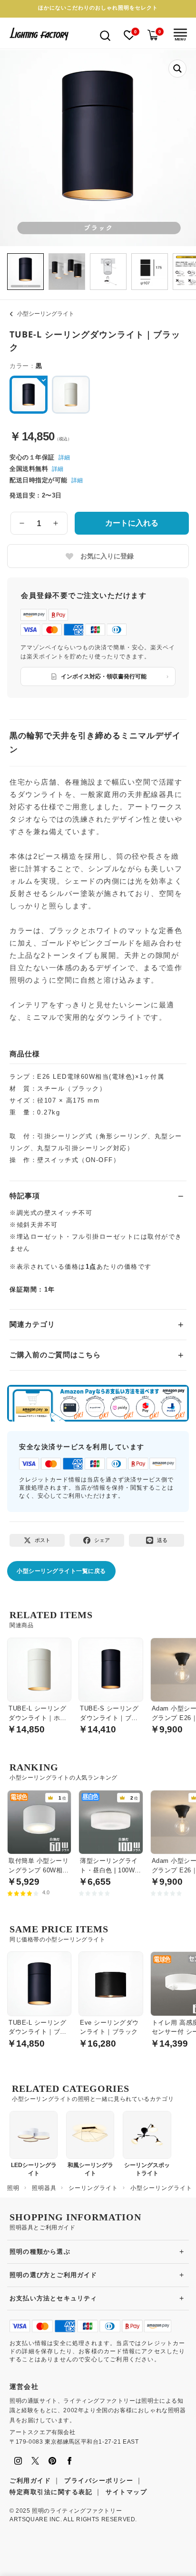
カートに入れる (132, 523)
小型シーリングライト (46, 314)
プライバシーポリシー (99, 2481)
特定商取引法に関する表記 (51, 2492)
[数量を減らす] (22, 523)
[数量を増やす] (56, 523)
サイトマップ (126, 2492)
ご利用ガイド (30, 2481)
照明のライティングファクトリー (77, 2511)
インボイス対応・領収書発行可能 (104, 676)
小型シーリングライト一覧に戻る (61, 1571)
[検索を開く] (105, 35)
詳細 (64, 458)
